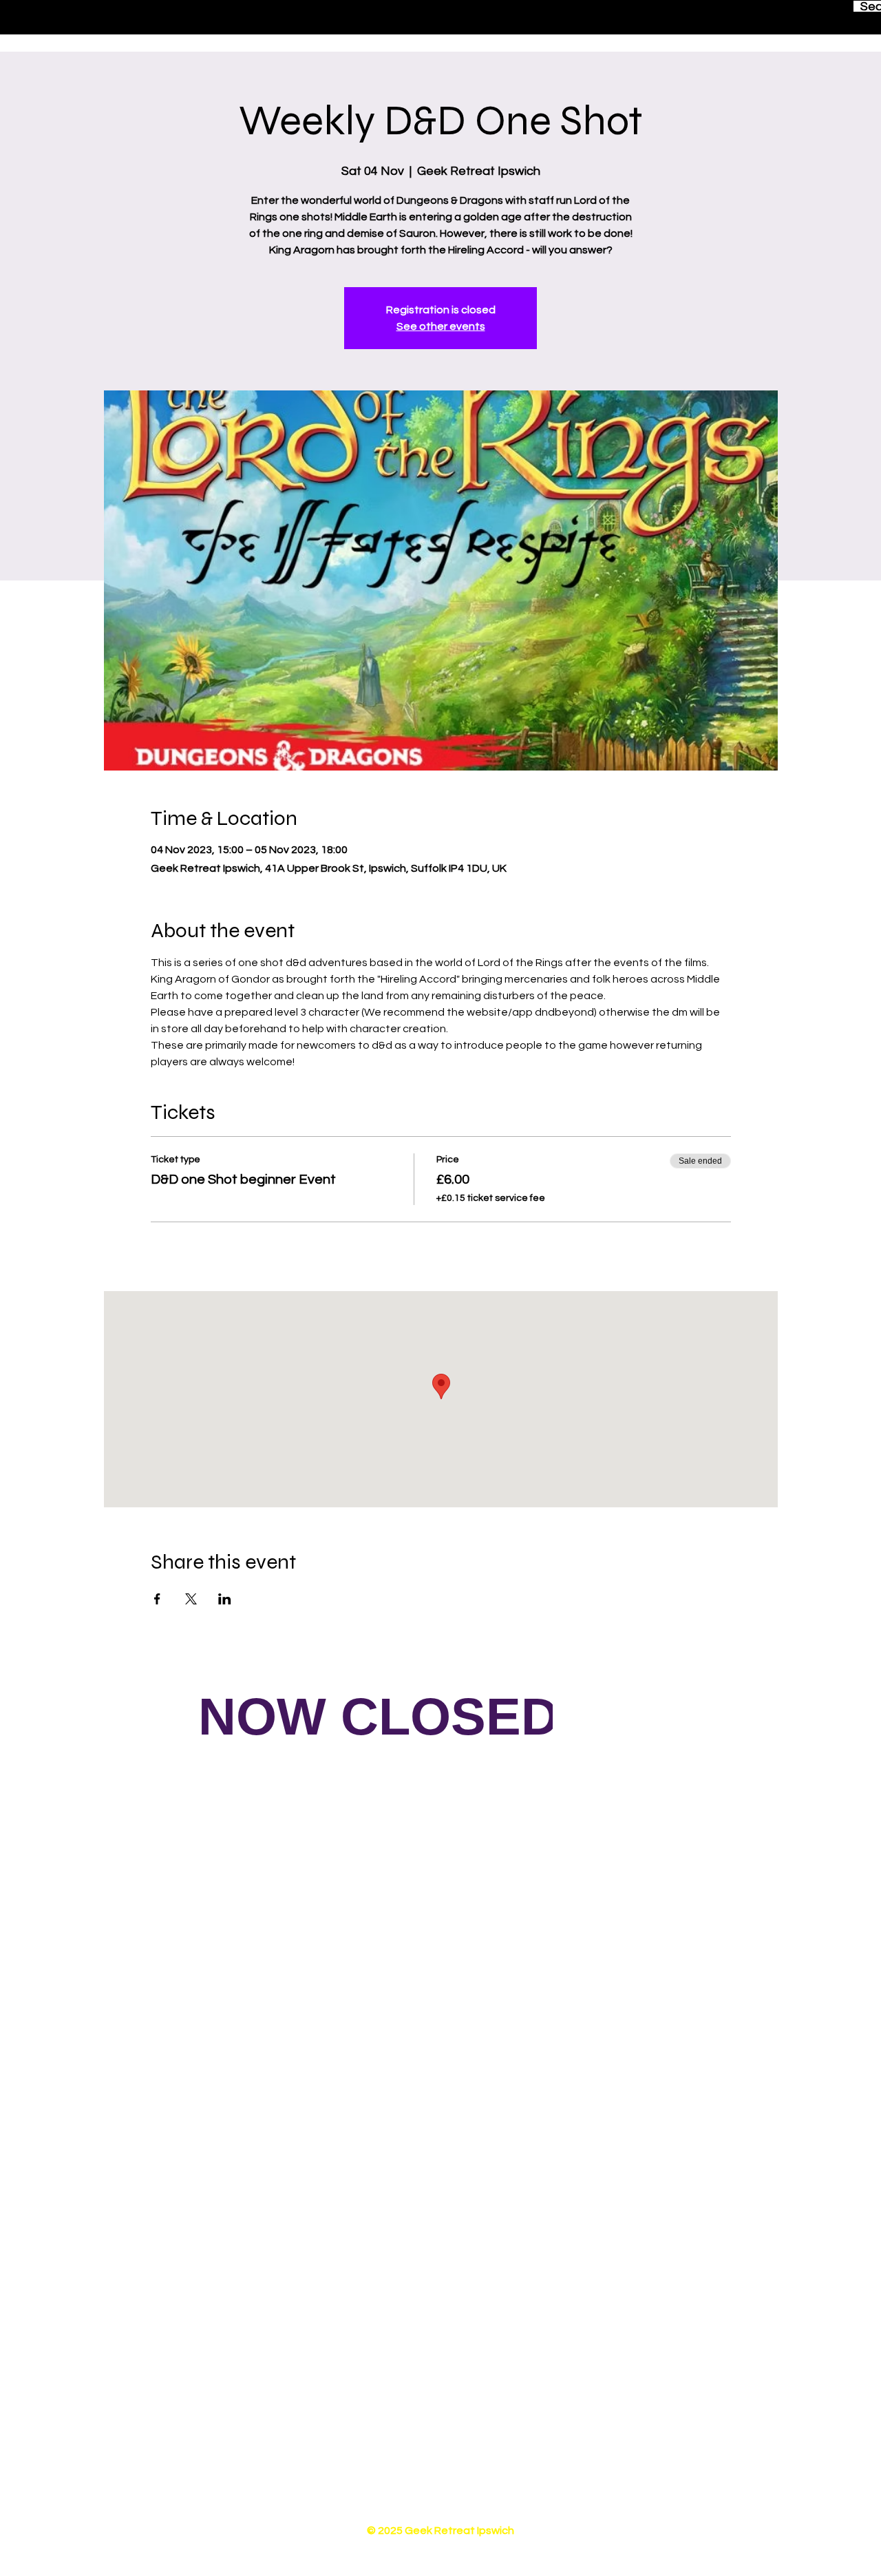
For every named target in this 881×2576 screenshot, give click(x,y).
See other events (441, 326)
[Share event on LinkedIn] (225, 1599)
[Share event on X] (191, 1599)
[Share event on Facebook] (157, 1599)
